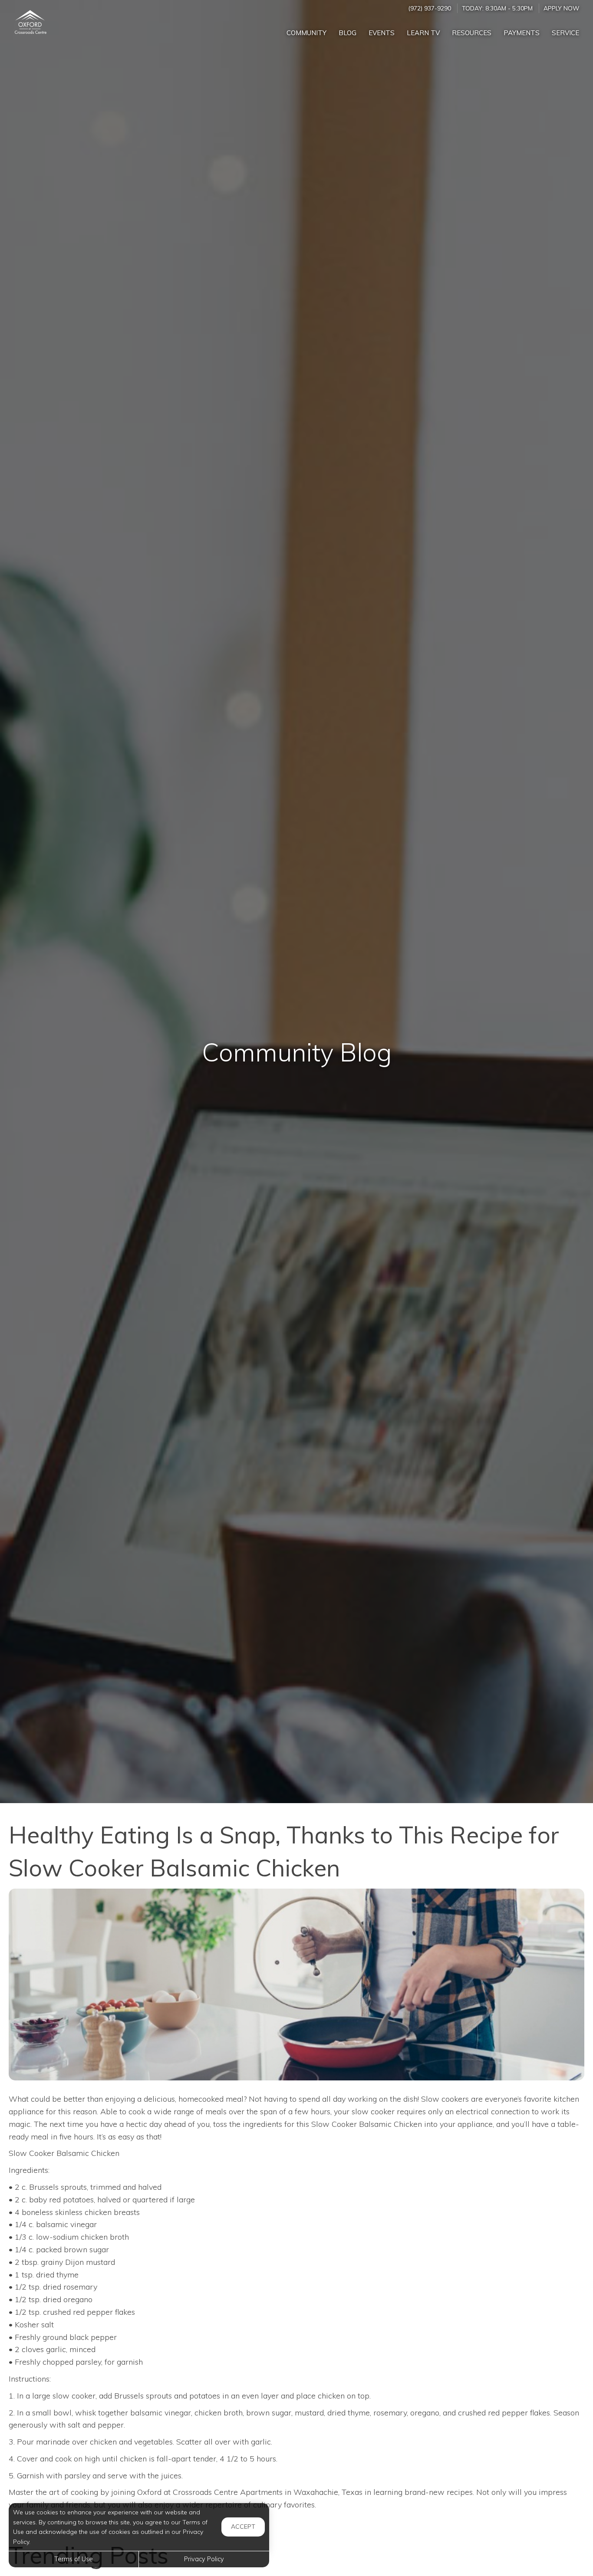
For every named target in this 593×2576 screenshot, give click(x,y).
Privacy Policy (204, 2559)
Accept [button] (243, 2527)
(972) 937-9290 (430, 8)
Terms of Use (74, 2559)
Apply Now (561, 8)
